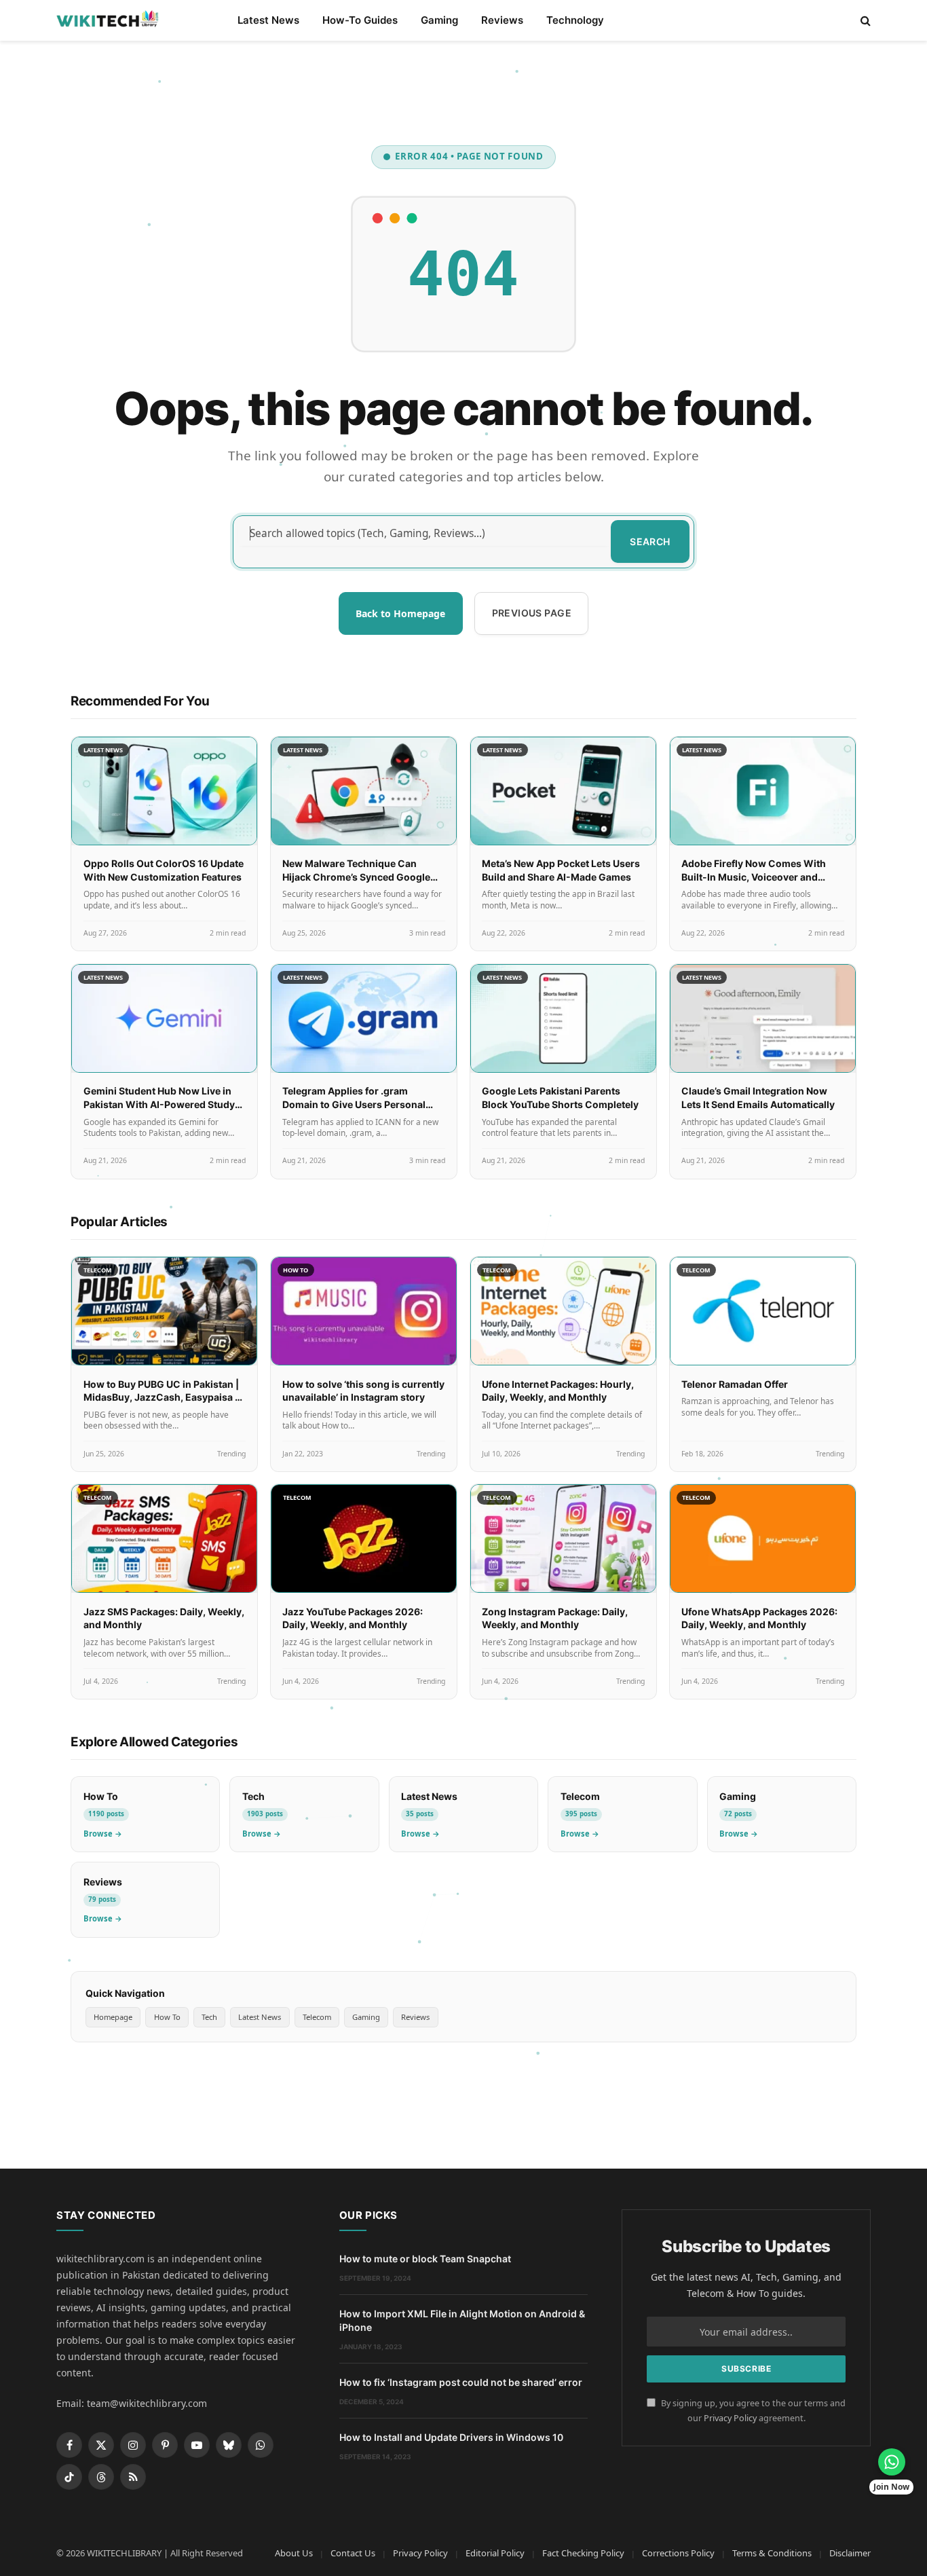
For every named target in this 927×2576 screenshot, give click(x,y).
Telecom (317, 2017)
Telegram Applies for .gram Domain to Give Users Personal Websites (354, 1104)
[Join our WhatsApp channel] (892, 2462)
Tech (209, 2017)
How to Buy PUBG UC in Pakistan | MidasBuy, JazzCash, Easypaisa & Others (162, 1397)
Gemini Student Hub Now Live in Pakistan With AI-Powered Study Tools (159, 1104)
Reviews (502, 20)
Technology (575, 20)
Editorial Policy (495, 2553)
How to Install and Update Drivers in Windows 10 (451, 2437)
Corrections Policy (678, 2553)
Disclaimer (850, 2553)
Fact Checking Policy (583, 2553)
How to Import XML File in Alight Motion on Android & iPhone (462, 2320)
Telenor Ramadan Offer (735, 1384)
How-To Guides (360, 20)
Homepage (113, 2017)
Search (650, 541)
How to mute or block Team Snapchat (425, 2259)
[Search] (864, 21)
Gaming (439, 20)
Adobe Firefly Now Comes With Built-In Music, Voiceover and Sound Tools (754, 877)
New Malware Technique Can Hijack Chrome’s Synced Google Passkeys (356, 877)
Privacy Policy (730, 2418)
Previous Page (532, 613)
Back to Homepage (400, 613)
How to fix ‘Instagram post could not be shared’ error (461, 2382)
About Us (294, 2553)
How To (167, 2017)
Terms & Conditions (772, 2553)
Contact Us (353, 2553)
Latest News (268, 20)
